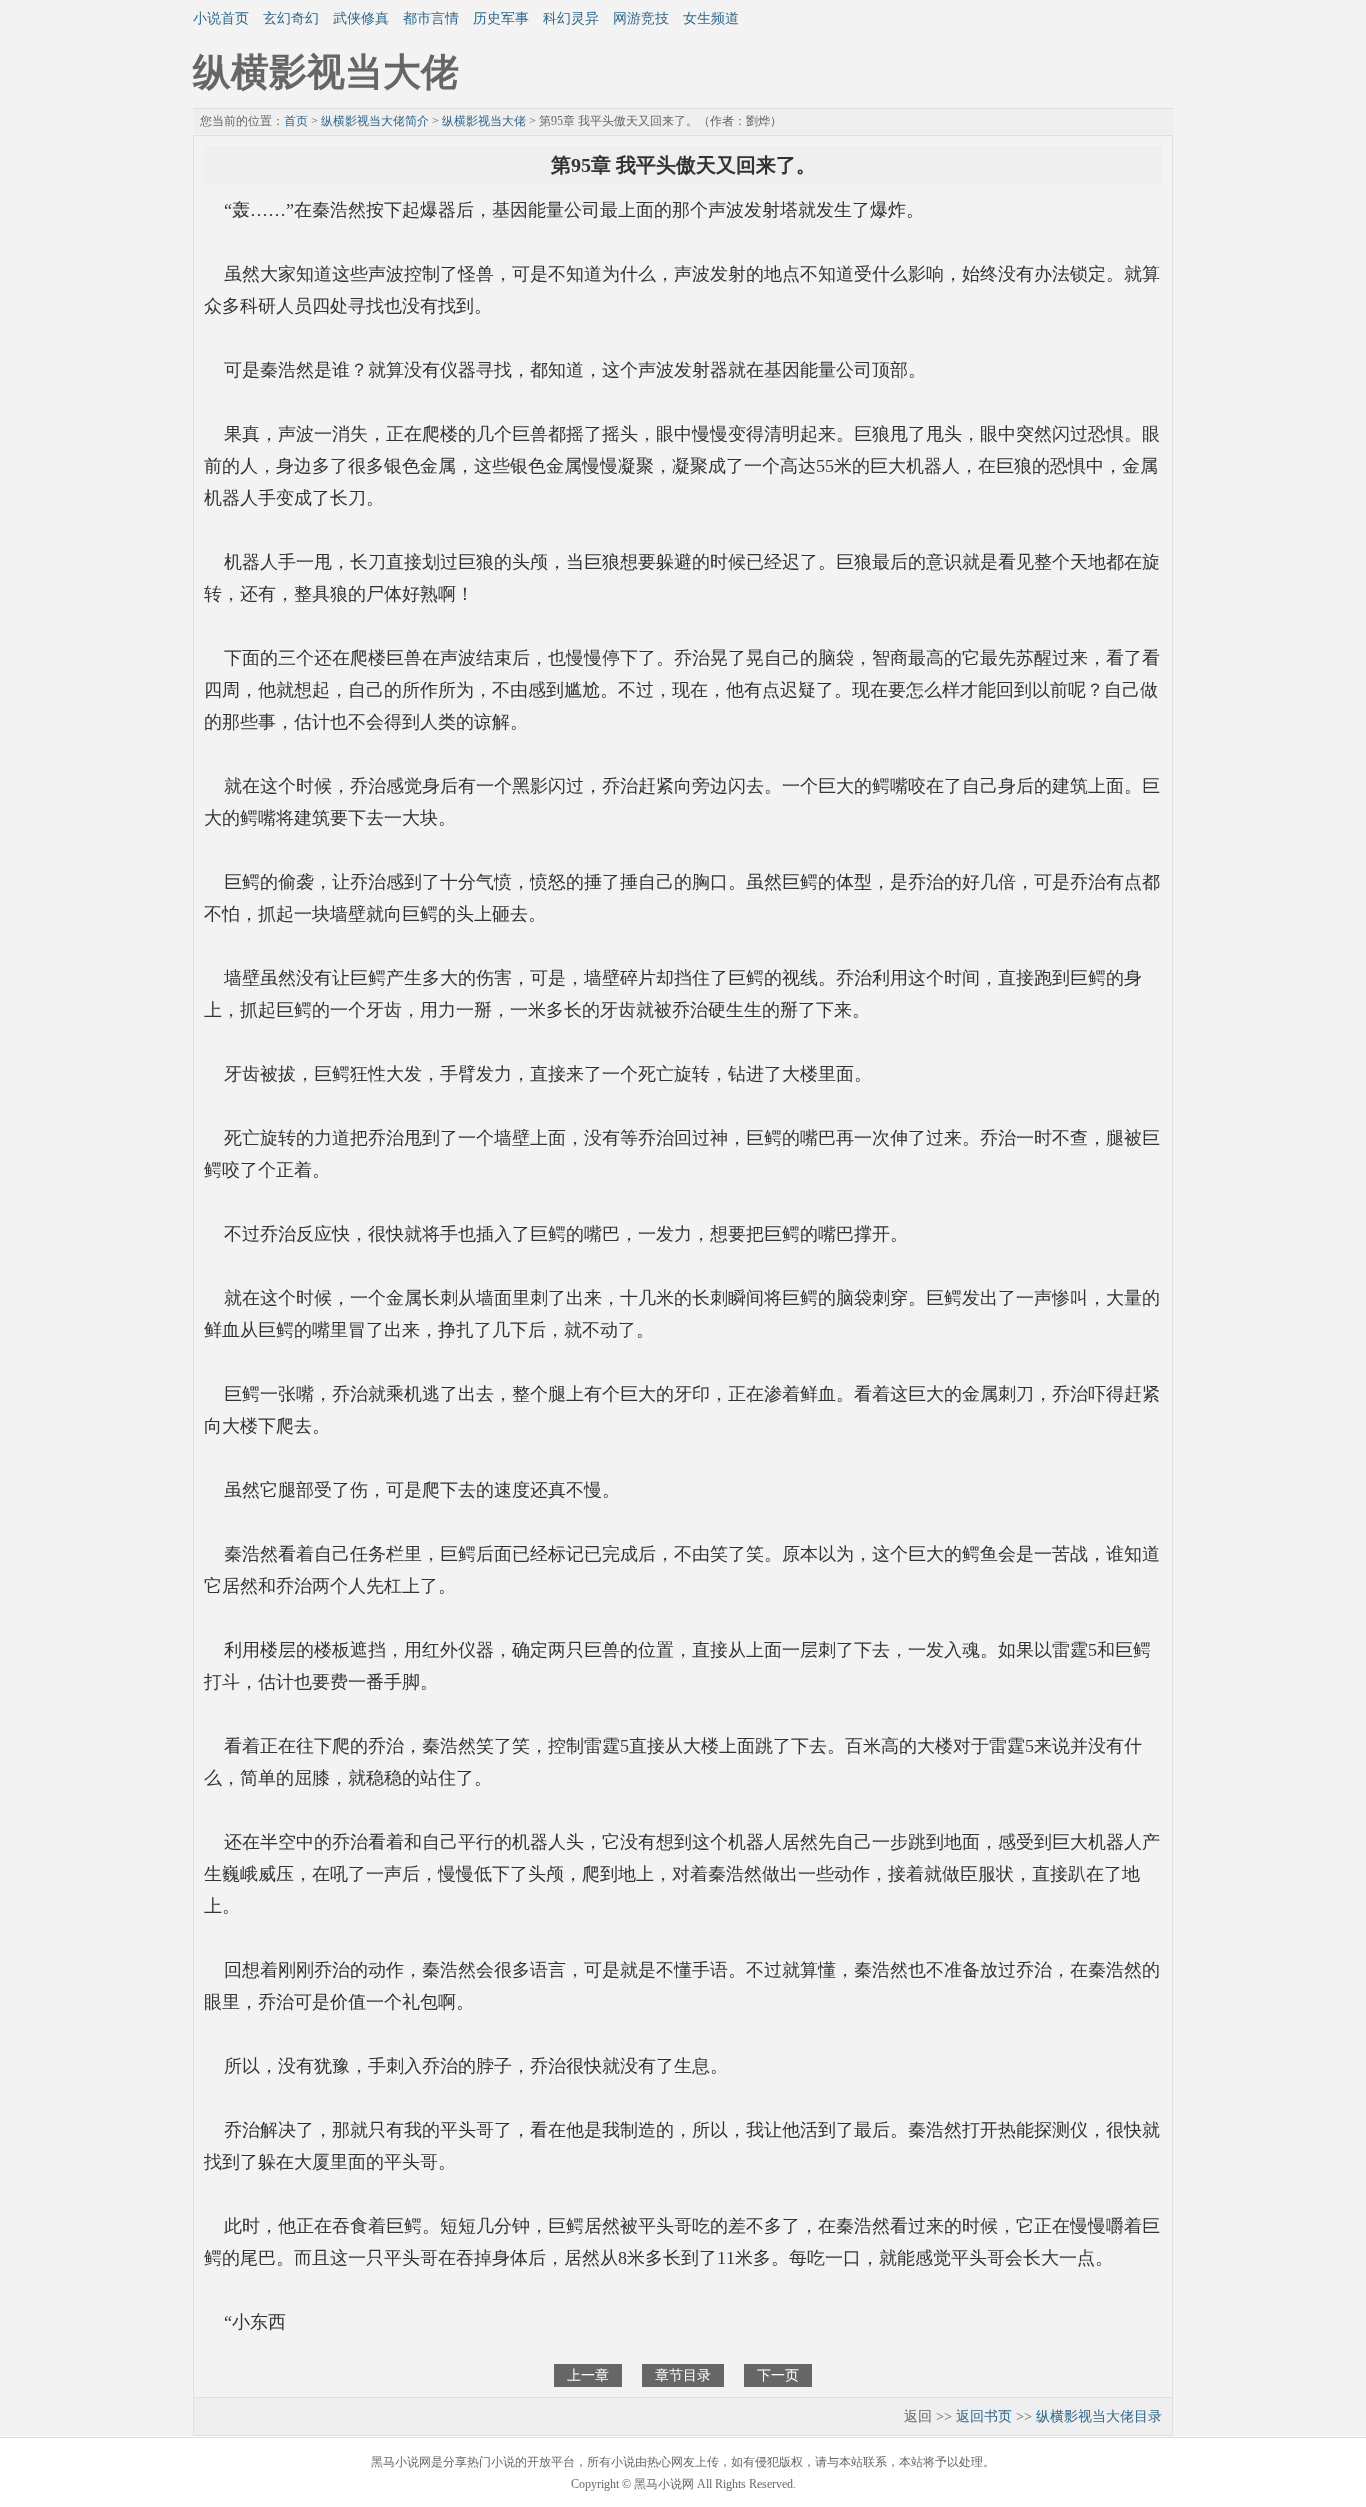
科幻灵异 (571, 18)
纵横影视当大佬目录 (1099, 2416)
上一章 (588, 2375)
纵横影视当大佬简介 (375, 121)
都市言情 (431, 18)
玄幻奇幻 (291, 18)
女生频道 (711, 18)
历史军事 (501, 18)
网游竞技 (641, 18)
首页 (296, 121)
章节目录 (683, 2375)
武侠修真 (361, 18)
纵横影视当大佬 (484, 121)
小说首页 (221, 18)
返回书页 (984, 2416)
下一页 (778, 2375)
